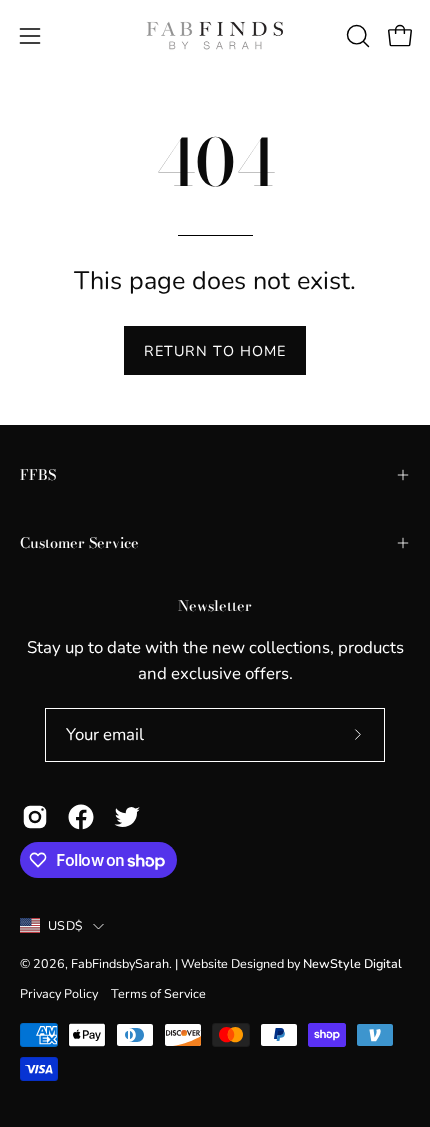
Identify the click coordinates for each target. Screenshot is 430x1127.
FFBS (38, 475)
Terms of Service (158, 993)
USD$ (65, 925)
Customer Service (79, 543)
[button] (356, 36)
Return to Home (215, 351)
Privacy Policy (59, 993)
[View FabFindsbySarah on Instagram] (35, 817)
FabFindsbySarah (120, 963)
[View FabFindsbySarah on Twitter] (127, 817)
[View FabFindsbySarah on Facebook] (81, 817)
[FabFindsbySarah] (215, 36)
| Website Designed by (288, 963)
